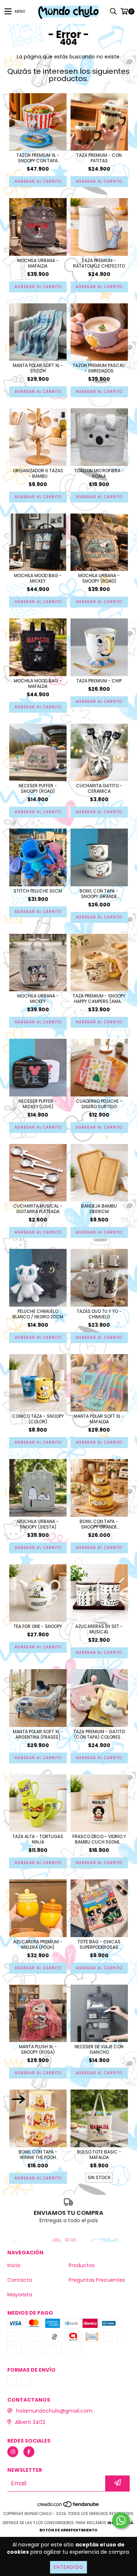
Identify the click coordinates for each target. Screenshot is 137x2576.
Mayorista (20, 2295)
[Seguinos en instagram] (13, 2452)
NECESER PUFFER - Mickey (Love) (38, 1104)
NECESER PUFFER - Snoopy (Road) (38, 788)
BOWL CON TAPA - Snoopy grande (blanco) (99, 894)
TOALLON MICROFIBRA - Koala (99, 473)
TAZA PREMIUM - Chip (99, 681)
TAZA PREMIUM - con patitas (99, 158)
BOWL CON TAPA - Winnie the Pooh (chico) (38, 2155)
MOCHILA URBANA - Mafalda (38, 263)
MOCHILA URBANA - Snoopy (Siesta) (38, 1524)
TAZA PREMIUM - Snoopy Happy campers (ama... (99, 999)
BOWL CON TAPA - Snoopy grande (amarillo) (99, 1524)
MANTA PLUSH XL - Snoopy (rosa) (38, 2049)
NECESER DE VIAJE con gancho (99, 2049)
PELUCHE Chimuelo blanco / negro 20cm (38, 1314)
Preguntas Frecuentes (97, 2280)
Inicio (14, 2265)
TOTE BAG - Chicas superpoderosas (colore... (99, 1944)
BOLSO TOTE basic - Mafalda (99, 2155)
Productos (82, 2265)
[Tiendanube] (68, 2506)
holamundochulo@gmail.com (54, 2411)
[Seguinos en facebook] (29, 2452)
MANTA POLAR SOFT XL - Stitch (38, 368)
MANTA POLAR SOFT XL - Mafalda (99, 1419)
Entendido (68, 2567)
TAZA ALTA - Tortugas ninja (38, 1839)
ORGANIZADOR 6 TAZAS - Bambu (38, 473)
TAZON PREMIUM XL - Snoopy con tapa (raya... (38, 158)
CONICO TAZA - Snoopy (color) (38, 1419)
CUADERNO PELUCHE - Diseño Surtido (99, 1104)
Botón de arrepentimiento (68, 2530)
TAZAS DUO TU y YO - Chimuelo (99, 1314)
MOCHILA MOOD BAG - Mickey (38, 578)
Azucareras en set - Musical (99, 1629)
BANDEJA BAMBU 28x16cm (99, 1209)
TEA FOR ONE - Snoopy (38, 1626)
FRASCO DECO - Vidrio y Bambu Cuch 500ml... (99, 1839)
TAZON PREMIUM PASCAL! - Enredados (99, 368)
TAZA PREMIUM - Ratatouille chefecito (99, 263)
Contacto (20, 2280)
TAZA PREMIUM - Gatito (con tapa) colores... (99, 1734)
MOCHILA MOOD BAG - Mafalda (38, 683)
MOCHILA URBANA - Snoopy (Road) (99, 578)
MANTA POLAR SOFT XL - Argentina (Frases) (38, 1734)
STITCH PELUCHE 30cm (38, 891)
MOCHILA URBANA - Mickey (38, 999)
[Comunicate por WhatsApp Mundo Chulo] (121, 2520)
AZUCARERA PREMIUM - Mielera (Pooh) (38, 1944)
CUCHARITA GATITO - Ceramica (99, 788)
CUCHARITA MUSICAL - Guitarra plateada (38, 1209)
